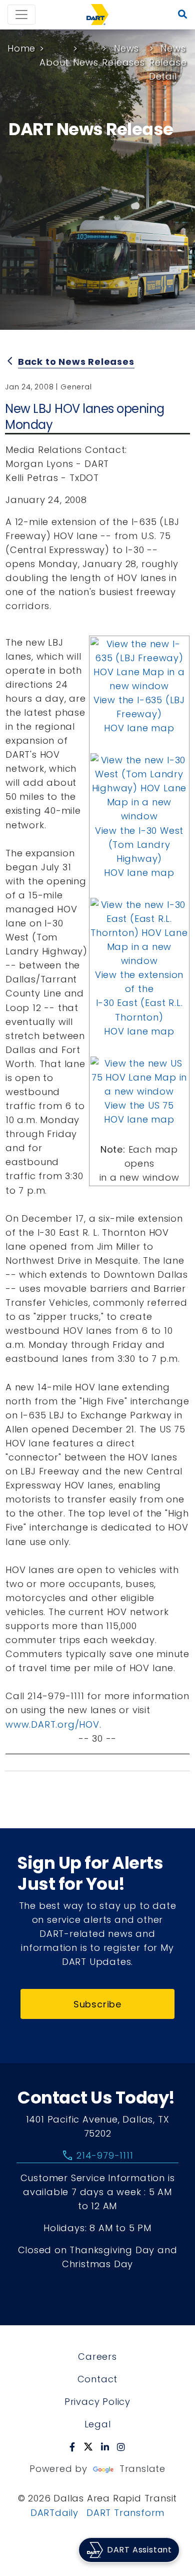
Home (21, 48)
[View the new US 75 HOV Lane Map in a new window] (139, 1077)
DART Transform (125, 2513)
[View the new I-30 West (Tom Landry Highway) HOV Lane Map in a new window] (139, 788)
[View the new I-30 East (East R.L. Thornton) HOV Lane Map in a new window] (139, 932)
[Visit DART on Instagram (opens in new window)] (121, 2447)
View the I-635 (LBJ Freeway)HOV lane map (139, 714)
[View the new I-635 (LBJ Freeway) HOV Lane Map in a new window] (139, 664)
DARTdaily (54, 2513)
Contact (98, 2379)
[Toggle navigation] (21, 15)
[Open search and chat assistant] (183, 15)
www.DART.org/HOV (52, 1724)
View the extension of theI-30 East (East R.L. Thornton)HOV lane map (139, 1003)
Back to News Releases (76, 362)
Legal (98, 2424)
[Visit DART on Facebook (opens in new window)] (72, 2447)
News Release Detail (168, 62)
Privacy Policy (97, 2402)
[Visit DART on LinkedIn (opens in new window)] (105, 2447)
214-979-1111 (97, 2156)
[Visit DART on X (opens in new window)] (88, 2447)
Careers (97, 2357)
